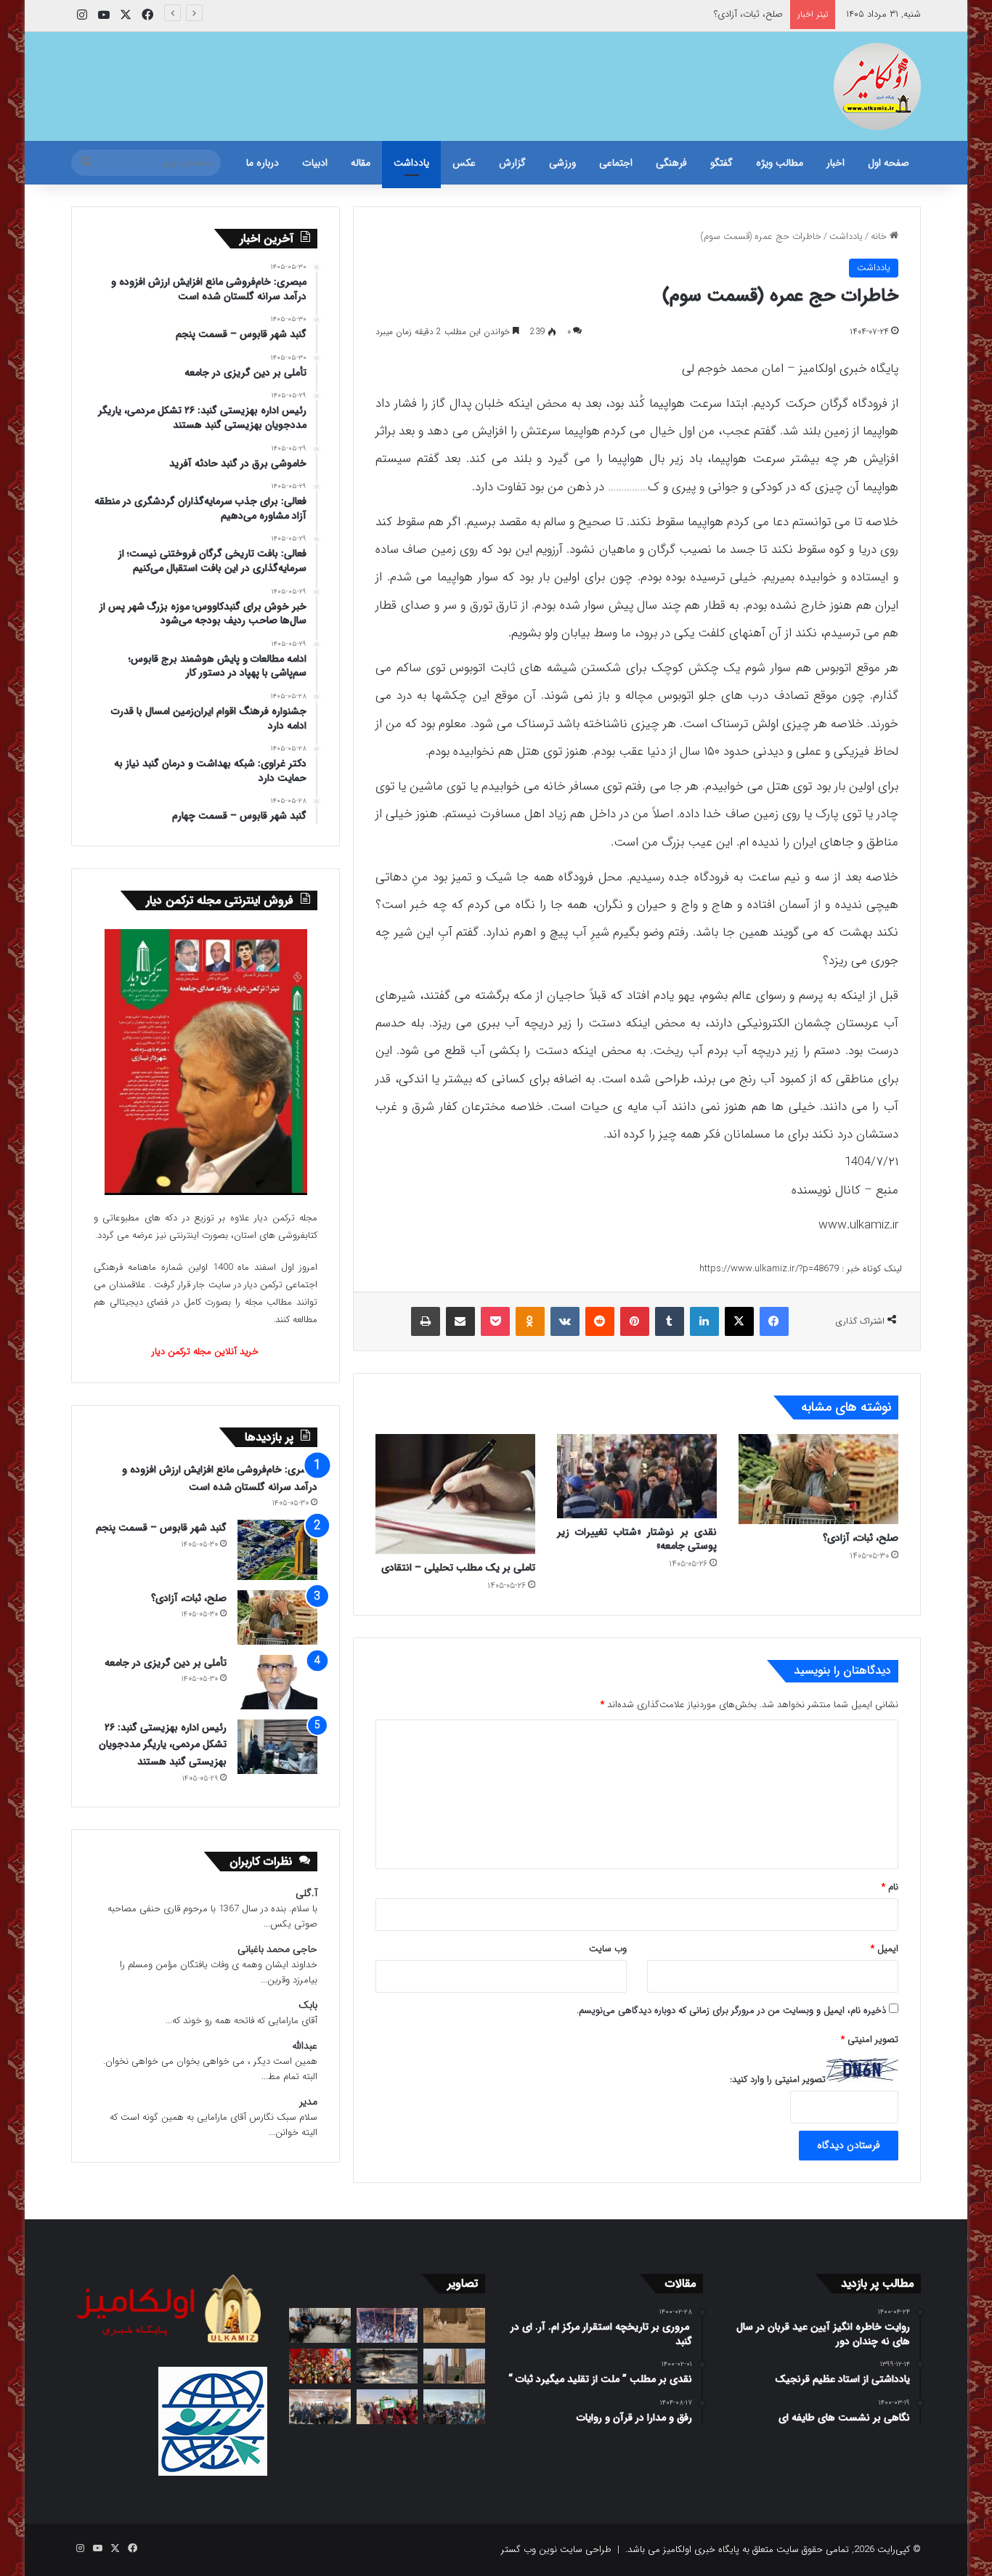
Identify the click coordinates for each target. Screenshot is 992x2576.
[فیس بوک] (774, 1321)
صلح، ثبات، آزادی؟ (748, 14)
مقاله (361, 163)
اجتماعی (616, 163)
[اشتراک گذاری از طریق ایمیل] (460, 1321)
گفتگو (721, 163)
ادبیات (315, 163)
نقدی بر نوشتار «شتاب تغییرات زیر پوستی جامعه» (637, 1539)
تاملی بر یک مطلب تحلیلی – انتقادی (458, 1568)
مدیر (308, 2102)
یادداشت (411, 163)
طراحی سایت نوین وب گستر (556, 2549)
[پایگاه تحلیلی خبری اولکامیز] (877, 86)
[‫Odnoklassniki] (530, 1321)
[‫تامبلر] (670, 1321)
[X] (739, 1321)
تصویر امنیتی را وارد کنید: (778, 2079)
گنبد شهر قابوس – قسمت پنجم (161, 1528)
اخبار (836, 163)
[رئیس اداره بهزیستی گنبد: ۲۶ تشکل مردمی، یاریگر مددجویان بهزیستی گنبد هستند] (277, 1747)
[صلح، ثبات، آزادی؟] (818, 1479)
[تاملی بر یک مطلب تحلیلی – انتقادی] (455, 1494)
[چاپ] (426, 1321)
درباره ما (263, 163)
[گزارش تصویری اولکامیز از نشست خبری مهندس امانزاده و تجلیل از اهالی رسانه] (320, 2407)
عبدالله (305, 2046)
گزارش (512, 163)
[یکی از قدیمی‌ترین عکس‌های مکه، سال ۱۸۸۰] (454, 2325)
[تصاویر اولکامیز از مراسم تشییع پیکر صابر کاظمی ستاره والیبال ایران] (454, 2407)
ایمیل (885, 1949)
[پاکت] (495, 1321)
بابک (308, 2005)
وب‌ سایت (608, 1949)
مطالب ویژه (780, 163)
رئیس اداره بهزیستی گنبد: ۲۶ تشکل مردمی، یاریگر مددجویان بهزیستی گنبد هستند (163, 1745)
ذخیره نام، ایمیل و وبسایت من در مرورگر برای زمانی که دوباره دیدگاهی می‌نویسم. (731, 2010)
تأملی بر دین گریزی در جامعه (166, 1663)
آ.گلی (306, 1893)
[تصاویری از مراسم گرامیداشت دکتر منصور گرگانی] (320, 2366)
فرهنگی (671, 163)
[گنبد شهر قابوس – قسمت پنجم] (277, 1550)
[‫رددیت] (600, 1321)
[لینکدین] (704, 1321)
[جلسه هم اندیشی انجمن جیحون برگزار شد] (320, 2325)
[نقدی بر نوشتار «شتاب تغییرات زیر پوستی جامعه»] (637, 1476)
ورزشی (562, 163)
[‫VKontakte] (565, 1321)
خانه (880, 236)
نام (890, 1887)
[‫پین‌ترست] (635, 1321)
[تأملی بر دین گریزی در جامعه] (277, 1682)
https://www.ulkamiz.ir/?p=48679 (769, 1269)
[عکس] (454, 2366)
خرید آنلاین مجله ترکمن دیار (205, 1352)
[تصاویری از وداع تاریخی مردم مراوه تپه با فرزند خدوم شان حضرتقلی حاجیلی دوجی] (387, 2325)
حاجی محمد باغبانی (277, 1949)
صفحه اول (889, 163)
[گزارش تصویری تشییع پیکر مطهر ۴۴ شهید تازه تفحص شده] (387, 2407)
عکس (464, 163)
